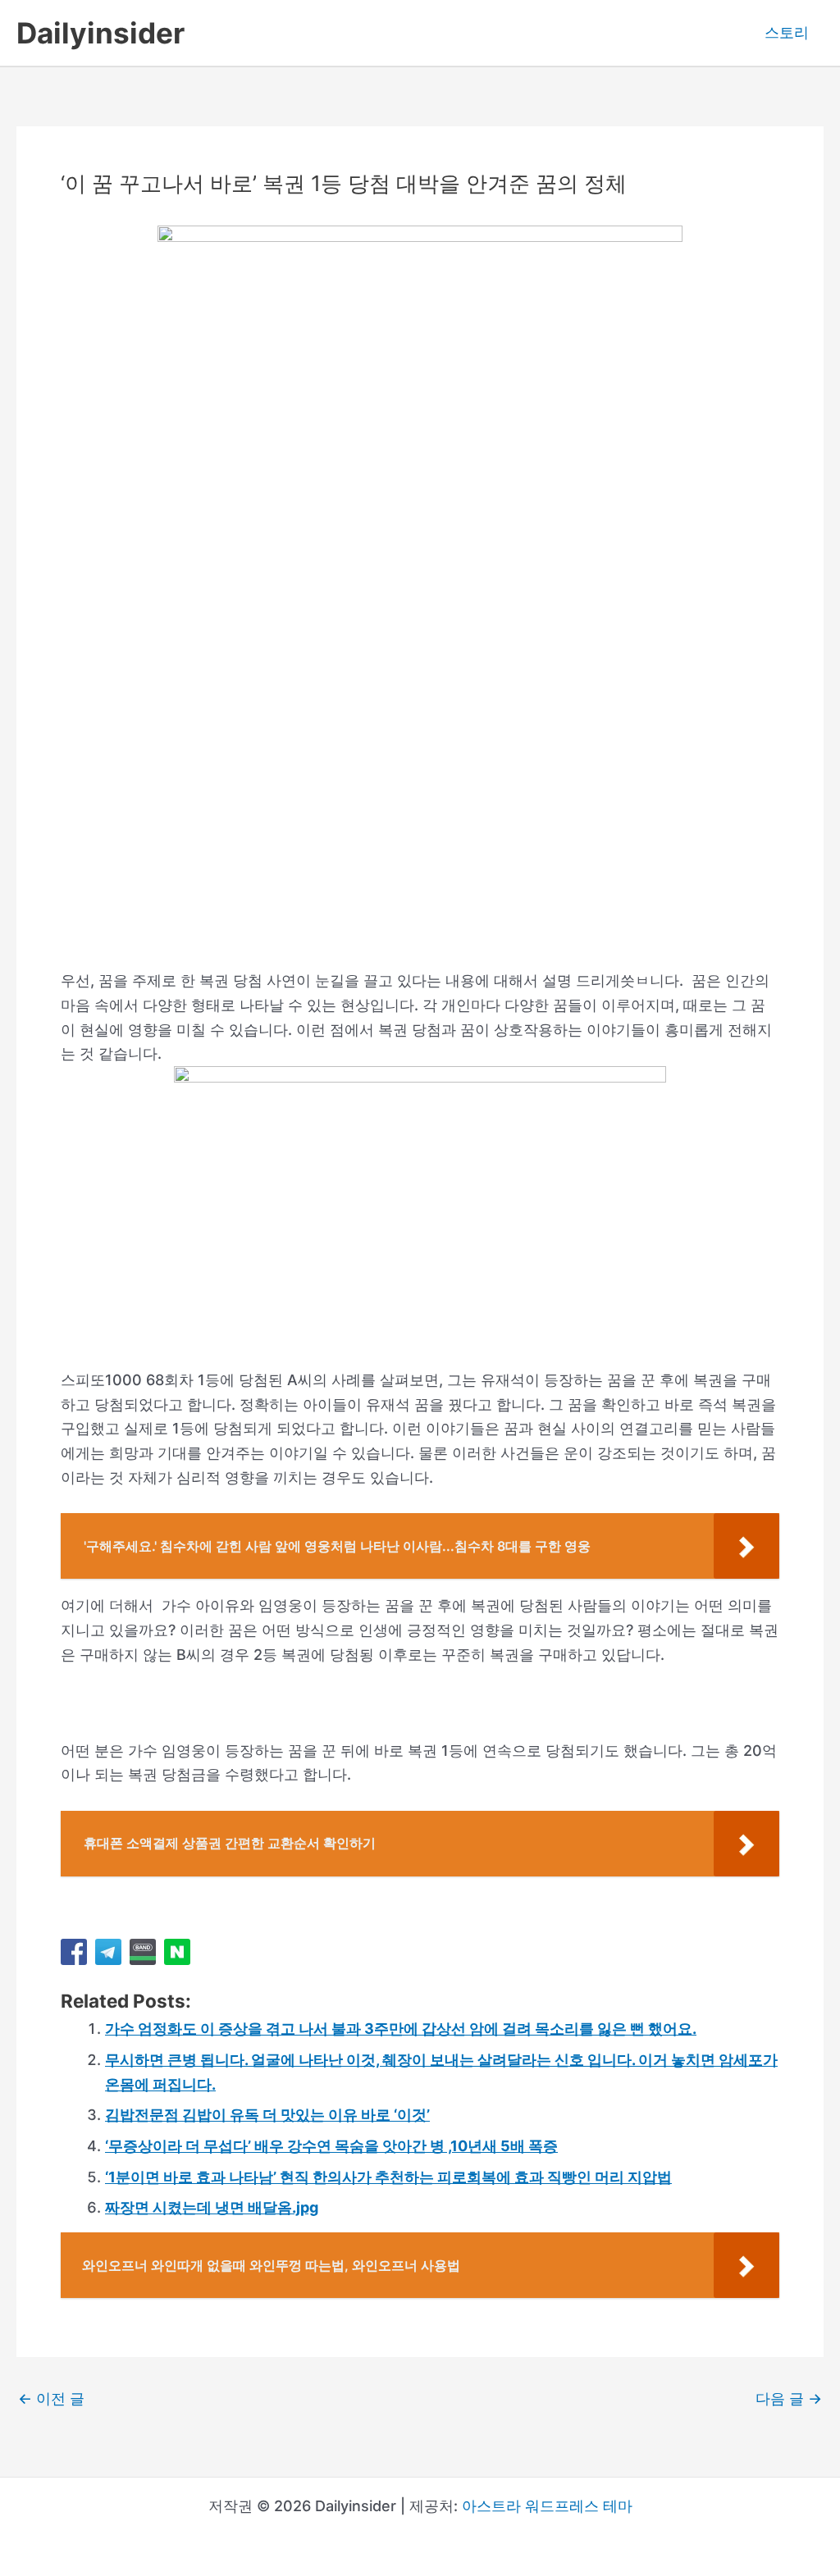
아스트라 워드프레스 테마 (547, 2506)
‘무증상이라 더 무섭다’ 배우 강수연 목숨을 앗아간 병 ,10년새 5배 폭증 (331, 2146)
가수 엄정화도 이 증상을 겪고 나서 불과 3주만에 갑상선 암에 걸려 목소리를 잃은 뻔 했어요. (401, 2029)
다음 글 (789, 2399)
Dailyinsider (100, 33)
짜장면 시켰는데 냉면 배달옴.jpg (212, 2207)
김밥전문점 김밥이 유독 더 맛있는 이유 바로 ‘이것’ (267, 2115)
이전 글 (51, 2399)
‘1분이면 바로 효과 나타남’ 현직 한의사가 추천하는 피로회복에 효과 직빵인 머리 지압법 (388, 2177)
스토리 (787, 32)
